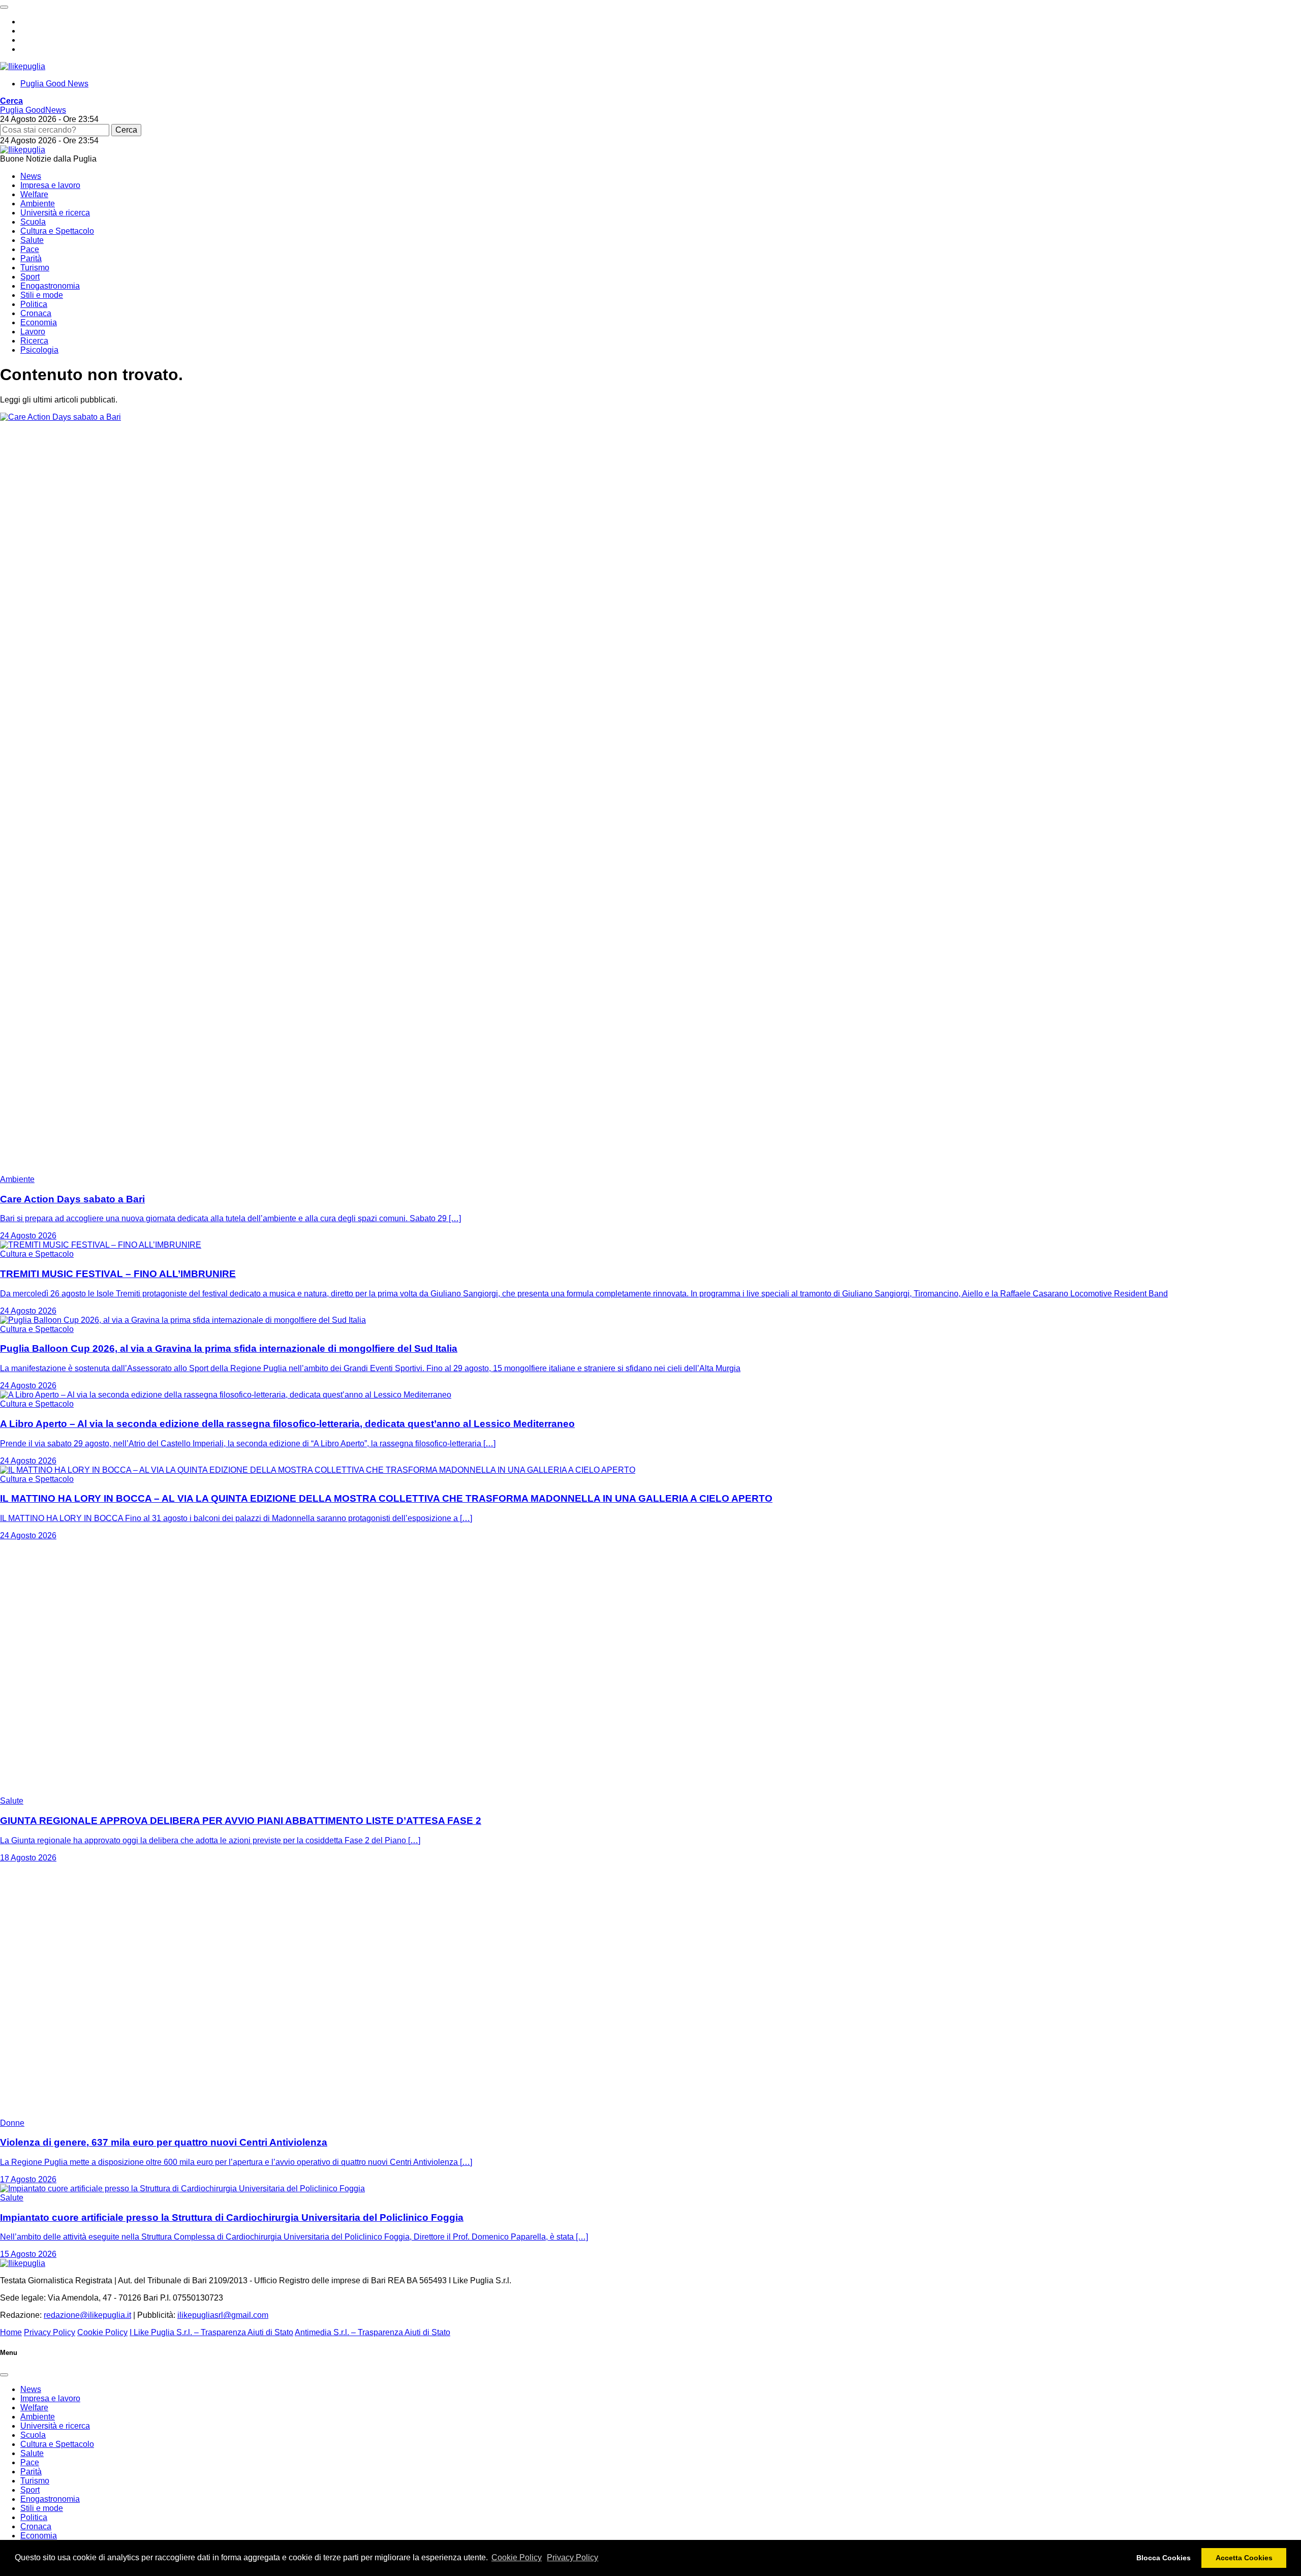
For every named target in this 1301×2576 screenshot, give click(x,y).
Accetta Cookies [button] (1244, 2558)
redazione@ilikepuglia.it (87, 2315)
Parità (31, 258)
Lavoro (33, 332)
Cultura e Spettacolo (57, 231)
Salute (32, 240)
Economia (39, 322)
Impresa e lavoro (50, 185)
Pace (30, 249)
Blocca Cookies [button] (1164, 2558)
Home (11, 2332)
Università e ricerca (55, 213)
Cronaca (36, 313)
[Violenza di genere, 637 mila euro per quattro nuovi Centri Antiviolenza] (127, 2114)
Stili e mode (42, 295)
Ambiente (38, 204)
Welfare (34, 194)
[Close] (4, 2375)
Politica (34, 304)
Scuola (33, 222)
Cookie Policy (517, 2557)
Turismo (35, 268)
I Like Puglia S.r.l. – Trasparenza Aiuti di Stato (211, 2332)
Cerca (126, 130)
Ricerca (34, 341)
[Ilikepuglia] (23, 66)
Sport (30, 277)
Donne (12, 2123)
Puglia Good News (54, 84)
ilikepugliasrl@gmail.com (223, 2315)
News (31, 176)
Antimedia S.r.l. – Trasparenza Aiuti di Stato (373, 2332)
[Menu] (4, 7)
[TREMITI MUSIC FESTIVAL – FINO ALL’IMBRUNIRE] (101, 1245)
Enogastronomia (50, 286)
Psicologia (39, 350)
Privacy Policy (572, 2557)
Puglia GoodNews (33, 110)
